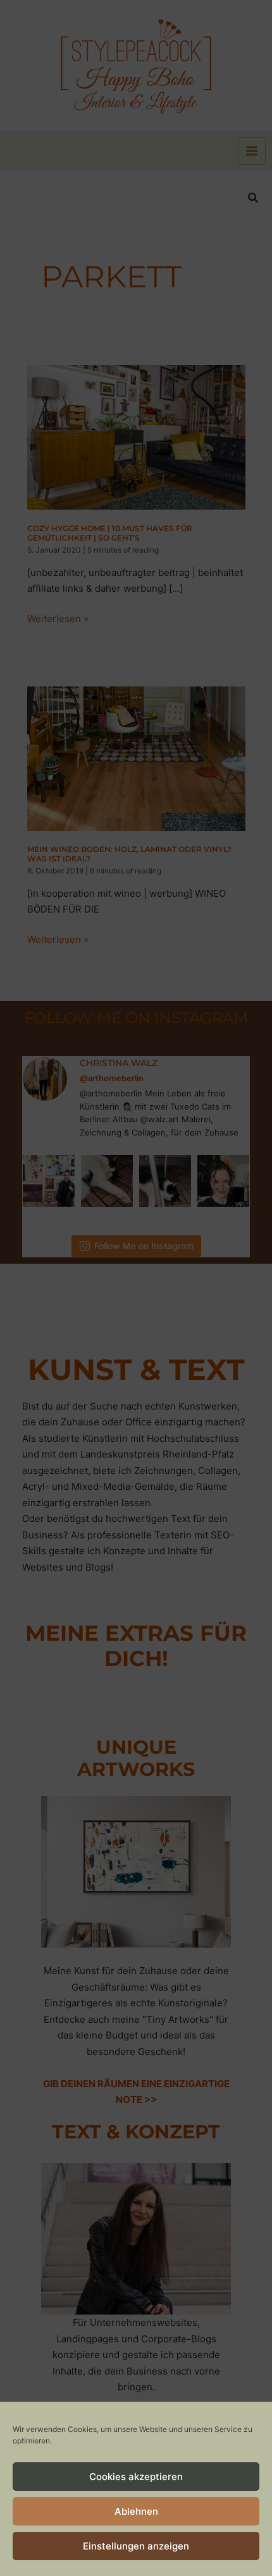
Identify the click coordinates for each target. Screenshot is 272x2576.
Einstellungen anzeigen (136, 2546)
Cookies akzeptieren (136, 2477)
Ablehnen (136, 2511)
